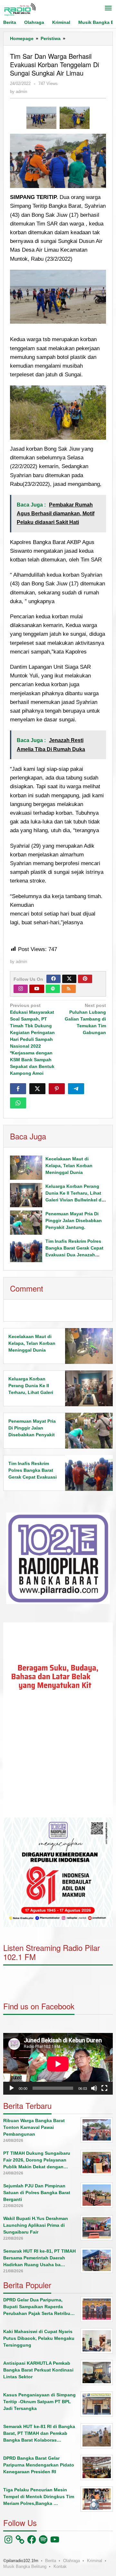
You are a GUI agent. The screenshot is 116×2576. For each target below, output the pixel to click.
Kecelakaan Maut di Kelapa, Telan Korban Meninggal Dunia (69, 1166)
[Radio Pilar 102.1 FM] (20, 9)
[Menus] (108, 9)
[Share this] (18, 1089)
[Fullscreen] (104, 2088)
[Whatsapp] (18, 1103)
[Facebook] (53, 979)
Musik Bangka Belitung (25, 2566)
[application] (58, 1720)
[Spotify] (53, 989)
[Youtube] (37, 989)
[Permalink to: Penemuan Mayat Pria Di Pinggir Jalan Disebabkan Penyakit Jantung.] (26, 1223)
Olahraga (72, 2561)
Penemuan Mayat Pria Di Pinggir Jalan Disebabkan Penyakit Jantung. (74, 1220)
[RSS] (69, 989)
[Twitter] (69, 979)
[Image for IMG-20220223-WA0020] (41, 118)
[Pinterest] (85, 979)
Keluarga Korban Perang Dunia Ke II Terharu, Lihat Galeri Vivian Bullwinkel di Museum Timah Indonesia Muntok (74, 1200)
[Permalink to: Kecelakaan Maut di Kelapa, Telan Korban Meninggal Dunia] (26, 1168)
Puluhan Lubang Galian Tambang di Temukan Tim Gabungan (85, 1019)
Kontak (60, 2566)
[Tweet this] (37, 1089)
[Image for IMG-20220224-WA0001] (75, 118)
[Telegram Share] (76, 1089)
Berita (51, 2561)
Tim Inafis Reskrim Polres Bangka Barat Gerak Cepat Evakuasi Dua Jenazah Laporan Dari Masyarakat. (33, 1477)
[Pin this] (57, 1089)
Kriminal (95, 2561)
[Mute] (94, 2088)
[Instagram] (21, 989)
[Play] (12, 2088)
